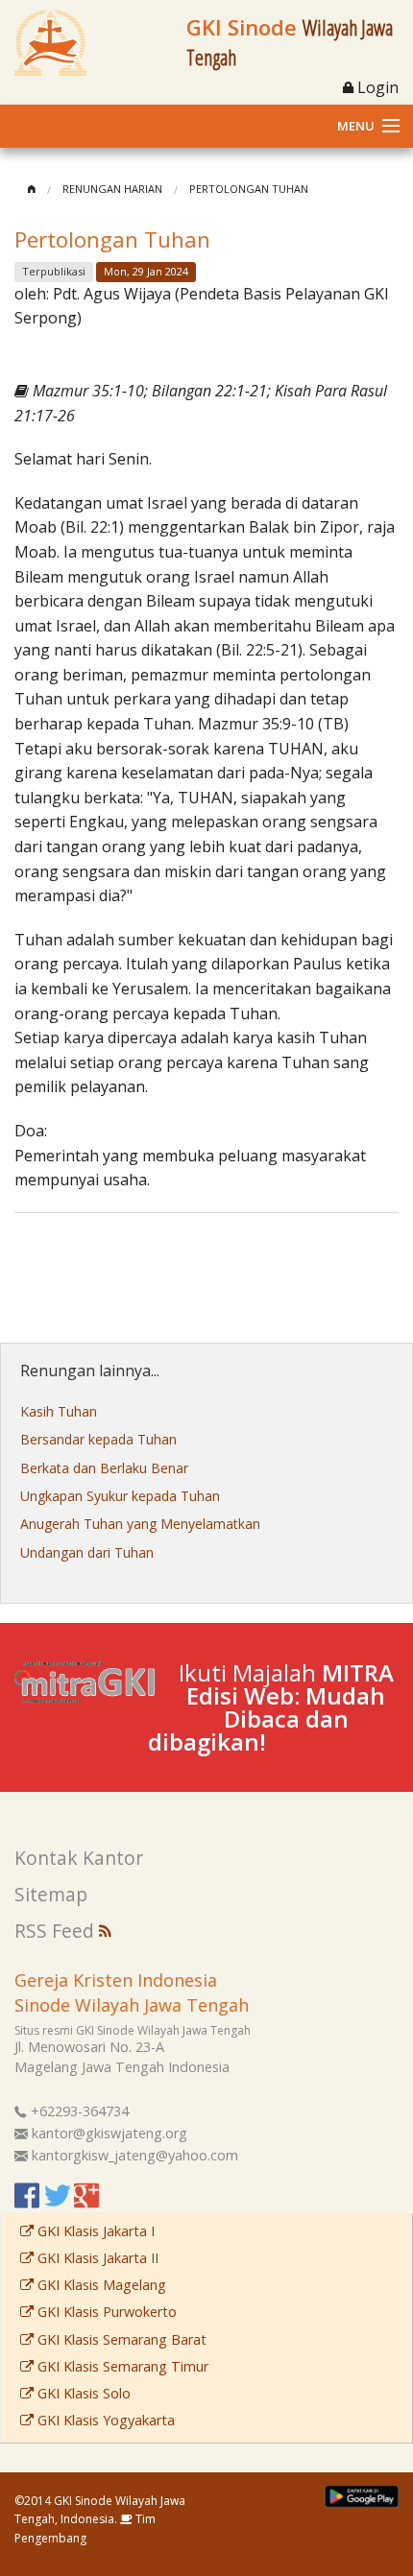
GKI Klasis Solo (82, 2393)
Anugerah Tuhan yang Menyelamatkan (140, 1524)
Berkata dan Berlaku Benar (104, 1468)
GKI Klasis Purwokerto (105, 2312)
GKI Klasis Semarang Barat (120, 2339)
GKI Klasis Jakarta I (94, 2231)
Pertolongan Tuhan (249, 189)
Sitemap (51, 1894)
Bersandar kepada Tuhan (98, 1439)
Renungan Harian (112, 189)
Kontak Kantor (79, 1858)
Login (376, 87)
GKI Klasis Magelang (100, 2285)
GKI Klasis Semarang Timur (121, 2366)
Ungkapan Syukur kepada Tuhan (120, 1496)
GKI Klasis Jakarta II (96, 2258)
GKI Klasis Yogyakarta (104, 2420)
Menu (356, 126)
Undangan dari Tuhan (87, 1552)
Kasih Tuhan (59, 1411)
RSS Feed (57, 1931)
